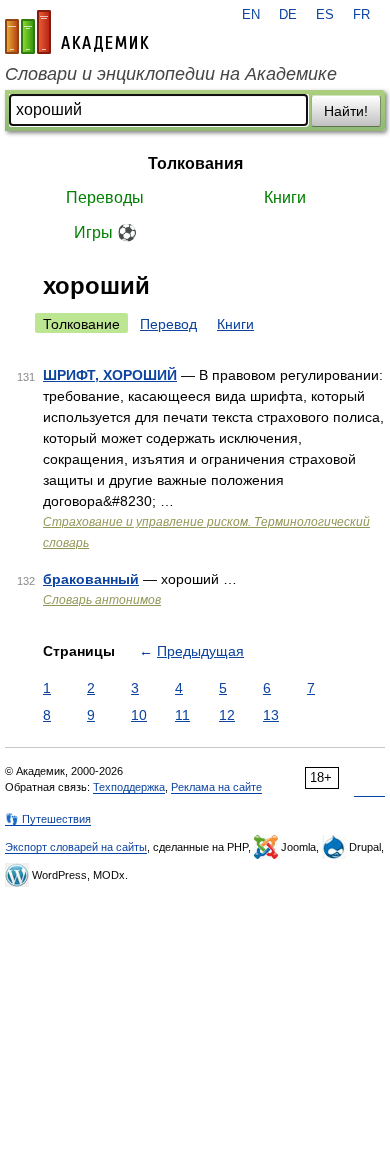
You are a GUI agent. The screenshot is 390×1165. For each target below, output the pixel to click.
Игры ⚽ (105, 232)
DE (288, 15)
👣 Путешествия (48, 819)
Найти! (346, 111)
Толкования (195, 163)
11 (182, 715)
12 (227, 715)
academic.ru (77, 32)
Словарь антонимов (102, 600)
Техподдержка (129, 787)
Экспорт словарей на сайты (76, 847)
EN (251, 15)
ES (325, 15)
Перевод (168, 324)
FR (361, 15)
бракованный (91, 579)
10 (139, 715)
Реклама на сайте (216, 787)
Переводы (105, 197)
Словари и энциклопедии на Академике (171, 74)
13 (271, 715)
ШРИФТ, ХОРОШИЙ (110, 375)
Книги (285, 197)
